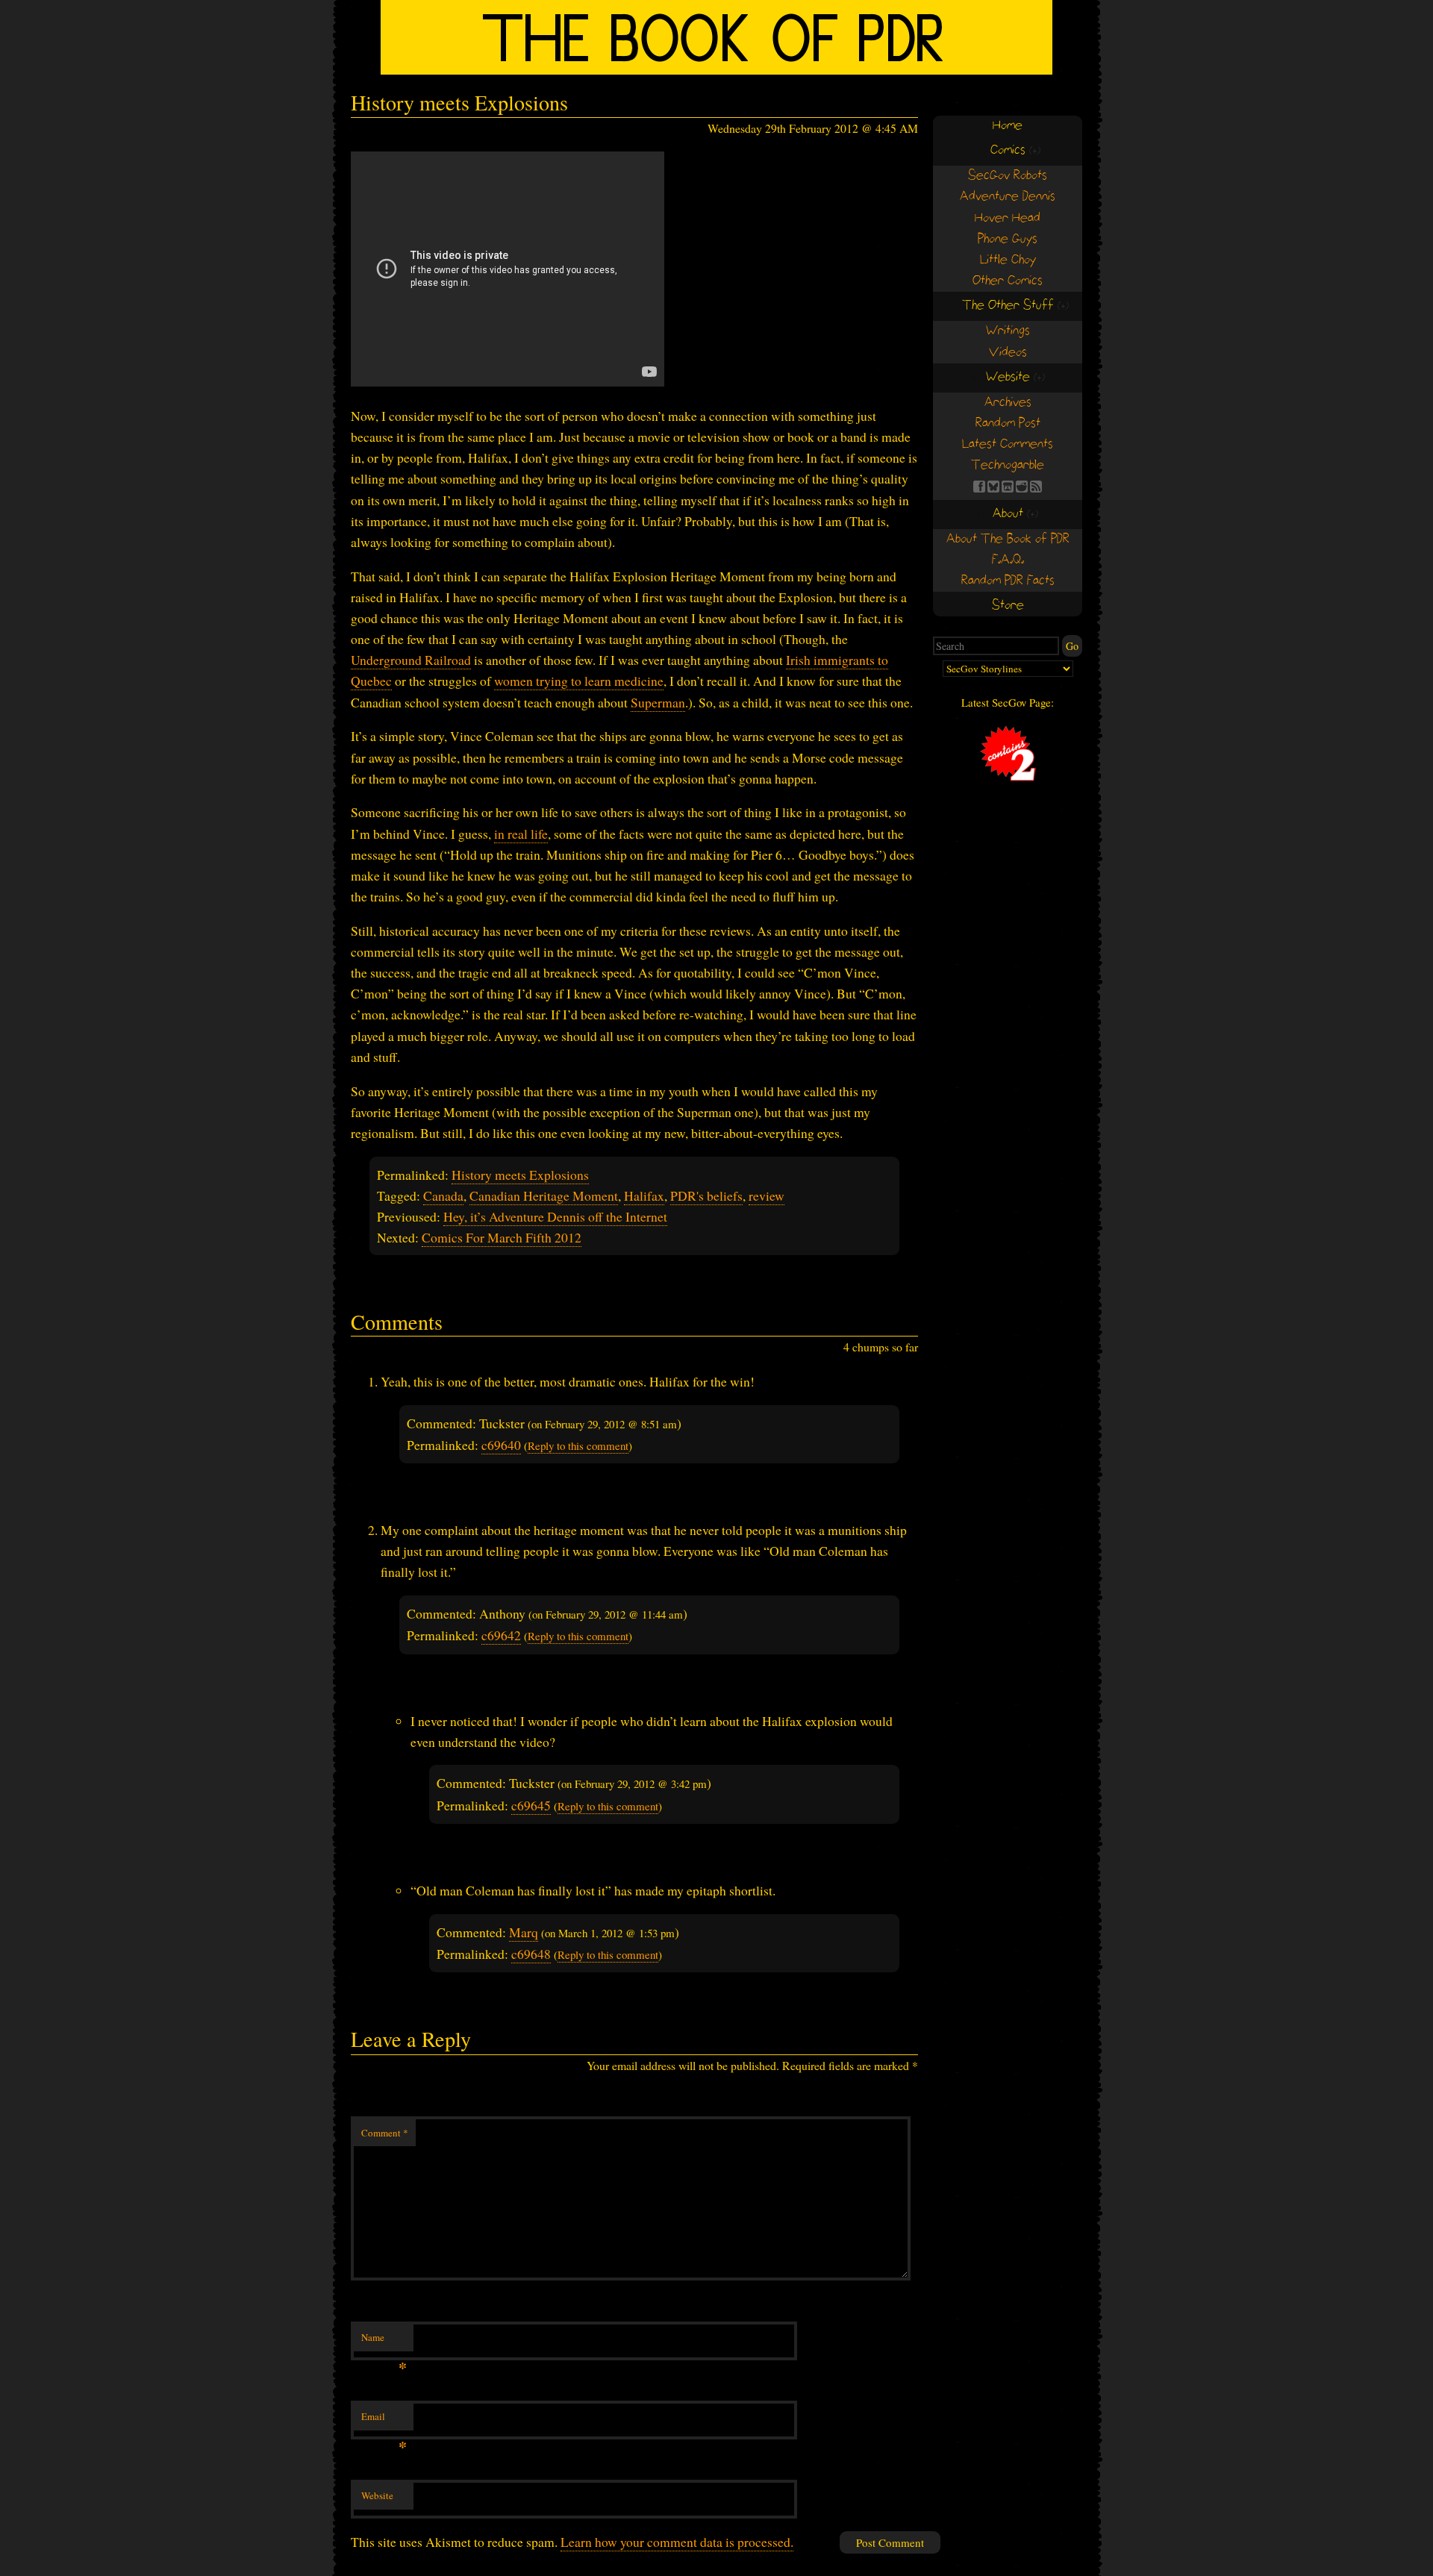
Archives (1008, 403)
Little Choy (1008, 260)
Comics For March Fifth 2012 (502, 1237)
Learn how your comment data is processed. (677, 2542)
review (767, 1195)
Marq (524, 1932)
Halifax (644, 1195)
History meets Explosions (520, 1175)
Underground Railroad (411, 660)
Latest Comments (1008, 444)
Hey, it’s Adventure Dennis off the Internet (555, 1216)
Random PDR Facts (1008, 581)
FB (979, 487)
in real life (521, 834)
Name (384, 2341)
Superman (658, 702)
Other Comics (1008, 281)
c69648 (531, 1954)
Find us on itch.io (1008, 487)
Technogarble (1008, 465)
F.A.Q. (1008, 560)
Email (384, 2420)
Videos (1008, 353)
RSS (1036, 487)
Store (1008, 606)
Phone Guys (1008, 239)
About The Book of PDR (1008, 539)
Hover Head (1008, 218)
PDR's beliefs (706, 1195)
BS (993, 487)
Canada (443, 1195)
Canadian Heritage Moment (544, 1195)
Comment (385, 2133)
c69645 (531, 1805)
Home (1008, 126)
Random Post (1008, 423)
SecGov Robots (1008, 176)
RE (1022, 487)
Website (377, 2495)
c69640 (501, 1445)
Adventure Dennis (1008, 197)
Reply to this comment (578, 1445)
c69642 (501, 1635)
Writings (1008, 331)
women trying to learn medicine (579, 681)
